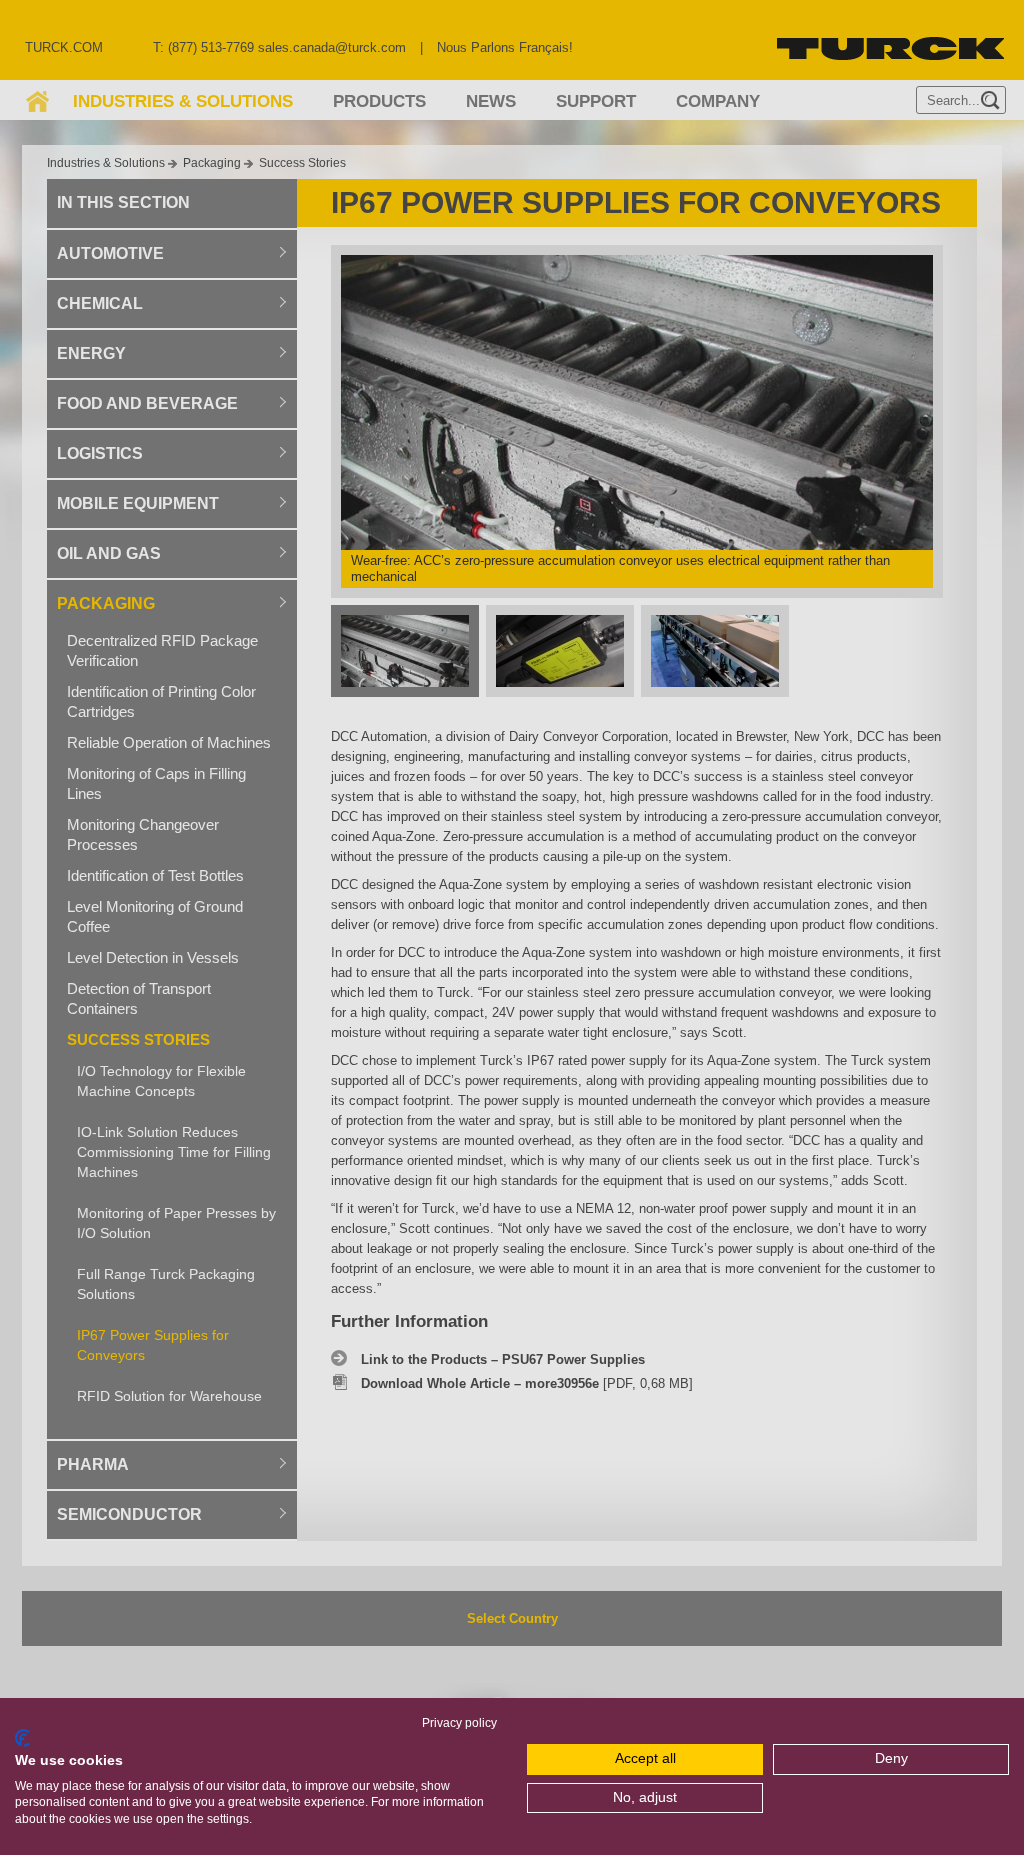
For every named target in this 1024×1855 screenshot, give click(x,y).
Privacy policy (459, 1723)
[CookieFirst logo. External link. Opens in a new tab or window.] (22, 1738)
